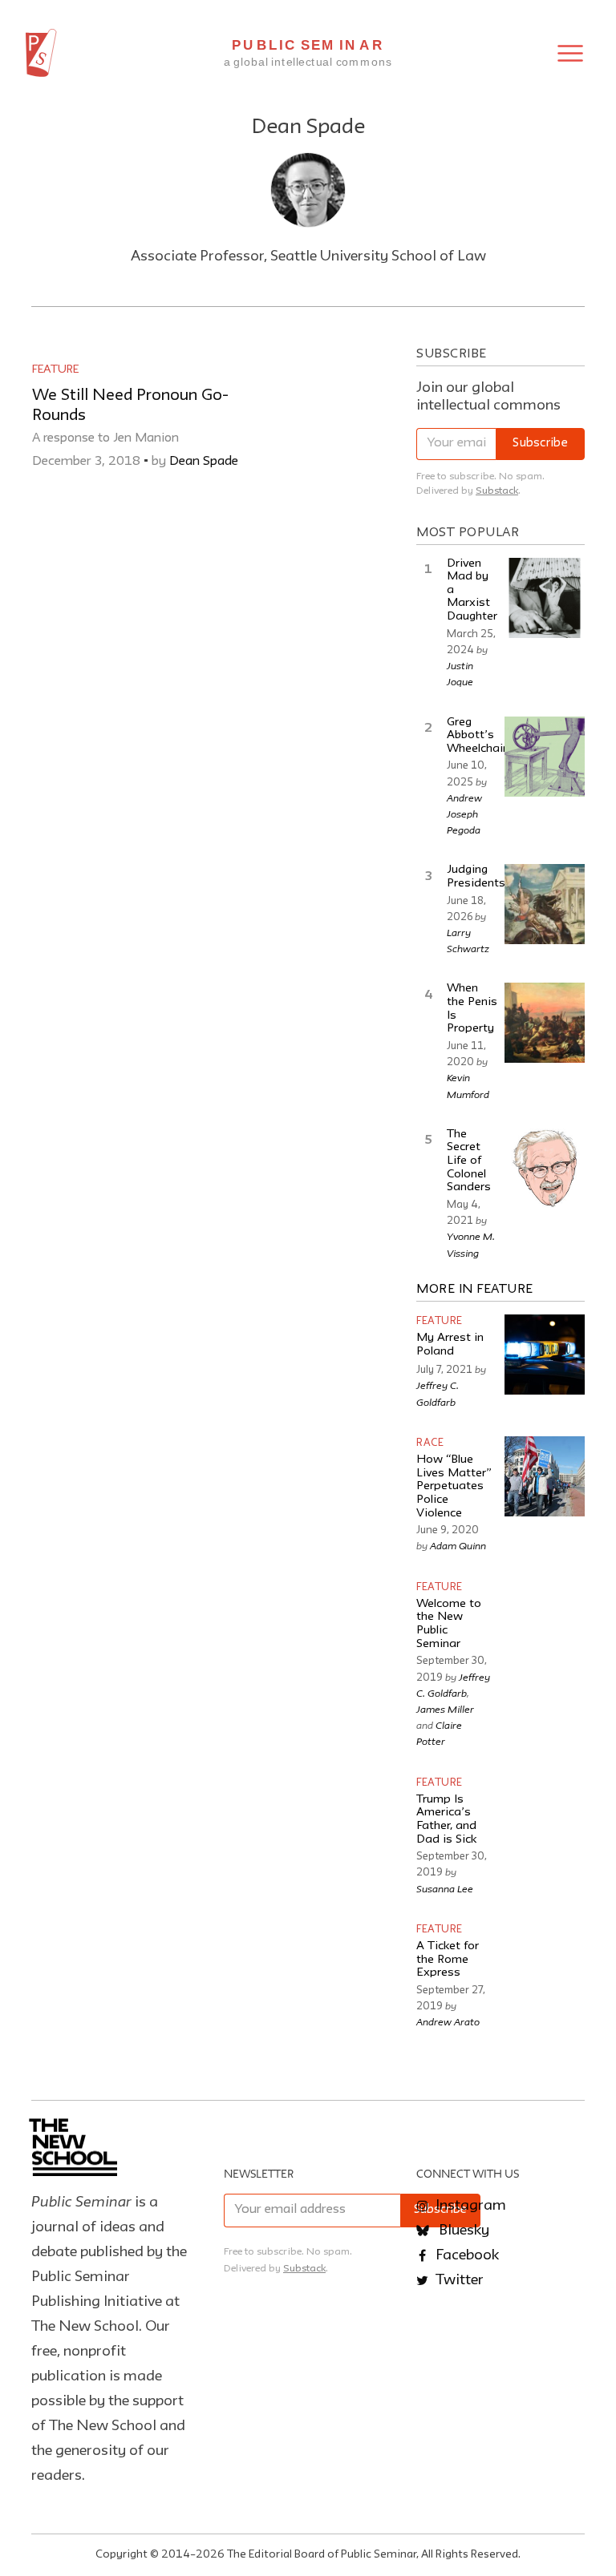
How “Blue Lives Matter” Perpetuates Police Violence (454, 1487)
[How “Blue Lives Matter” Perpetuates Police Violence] (545, 1476)
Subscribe (540, 444)
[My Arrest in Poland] (545, 1355)
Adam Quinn (458, 1545)
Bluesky (462, 2231)
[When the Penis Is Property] (545, 1023)
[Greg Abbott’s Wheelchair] (545, 757)
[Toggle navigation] (570, 53)
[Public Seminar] (41, 53)
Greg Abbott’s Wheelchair (477, 736)
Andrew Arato (448, 2021)
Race (430, 1443)
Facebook (466, 2255)
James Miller (445, 1709)
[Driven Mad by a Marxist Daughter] (545, 598)
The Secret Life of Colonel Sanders (469, 1161)
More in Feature (475, 1290)
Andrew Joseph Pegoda (464, 814)
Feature (55, 369)
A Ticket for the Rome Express (448, 1960)
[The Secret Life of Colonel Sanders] (545, 1169)
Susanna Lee (445, 1888)
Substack (497, 491)
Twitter (458, 2280)
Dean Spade (204, 462)
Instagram (469, 2206)
